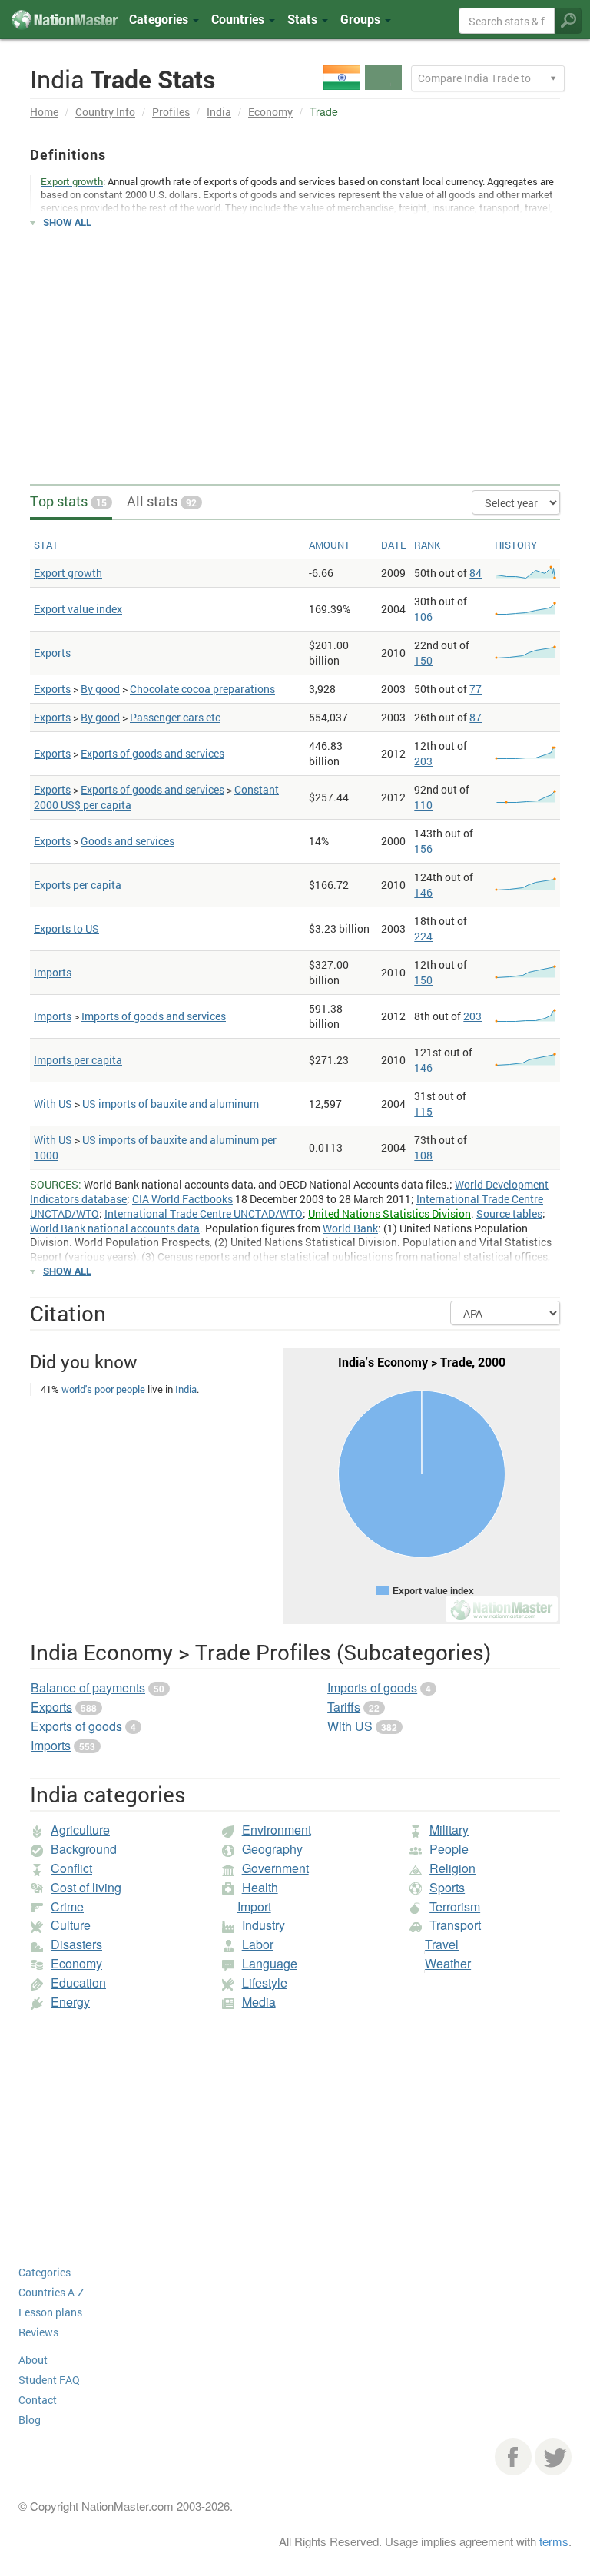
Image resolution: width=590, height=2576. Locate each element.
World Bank (350, 1228)
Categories (160, 19)
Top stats (68, 501)
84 (476, 573)
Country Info (105, 112)
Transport (455, 1925)
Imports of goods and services (154, 1016)
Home (44, 112)
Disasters (76, 1944)
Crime (67, 1906)
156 (423, 849)
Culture (71, 1925)
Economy (270, 112)
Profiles (171, 112)
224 (423, 936)
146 (423, 892)
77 (476, 689)
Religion (452, 1868)
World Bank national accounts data (115, 1228)
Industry (264, 1925)
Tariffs (344, 1707)
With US (53, 1104)
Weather (448, 1963)
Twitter (553, 2457)
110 (423, 805)
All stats (162, 501)
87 (476, 717)
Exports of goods (76, 1726)
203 (423, 761)
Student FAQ (49, 2380)
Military (449, 1830)
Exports (52, 653)
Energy (70, 2002)
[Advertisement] (295, 350)
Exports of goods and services (152, 753)
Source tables (509, 1213)
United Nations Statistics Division (389, 1213)
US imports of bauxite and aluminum (171, 1104)
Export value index (78, 609)
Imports (53, 972)
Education (78, 1983)
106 (423, 617)
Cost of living (86, 1887)
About (33, 2360)
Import (254, 1906)
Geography (272, 1849)
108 (423, 1155)
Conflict (71, 1868)
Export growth (68, 573)
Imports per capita (78, 1060)
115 (423, 1111)
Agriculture (80, 1830)
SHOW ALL (67, 222)
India (219, 112)
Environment (277, 1830)
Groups (362, 19)
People (449, 1849)
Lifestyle (265, 1983)
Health (260, 1887)
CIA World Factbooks (182, 1199)
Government (275, 1868)
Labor (258, 1944)
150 (423, 660)
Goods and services (128, 841)
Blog (30, 2420)
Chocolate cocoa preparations (202, 689)
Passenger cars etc (175, 717)
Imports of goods (372, 1687)
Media (259, 2002)
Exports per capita (78, 885)
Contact (38, 2400)
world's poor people (103, 1389)
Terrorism (455, 1906)
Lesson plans (50, 2312)
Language (270, 1963)
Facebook (513, 2457)
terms (554, 2541)
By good (100, 689)
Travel (442, 1944)
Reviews (38, 2332)
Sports (447, 1887)
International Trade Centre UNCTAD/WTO (204, 1213)
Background (84, 1849)
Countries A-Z (51, 2292)
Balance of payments (88, 1687)
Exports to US (66, 928)
